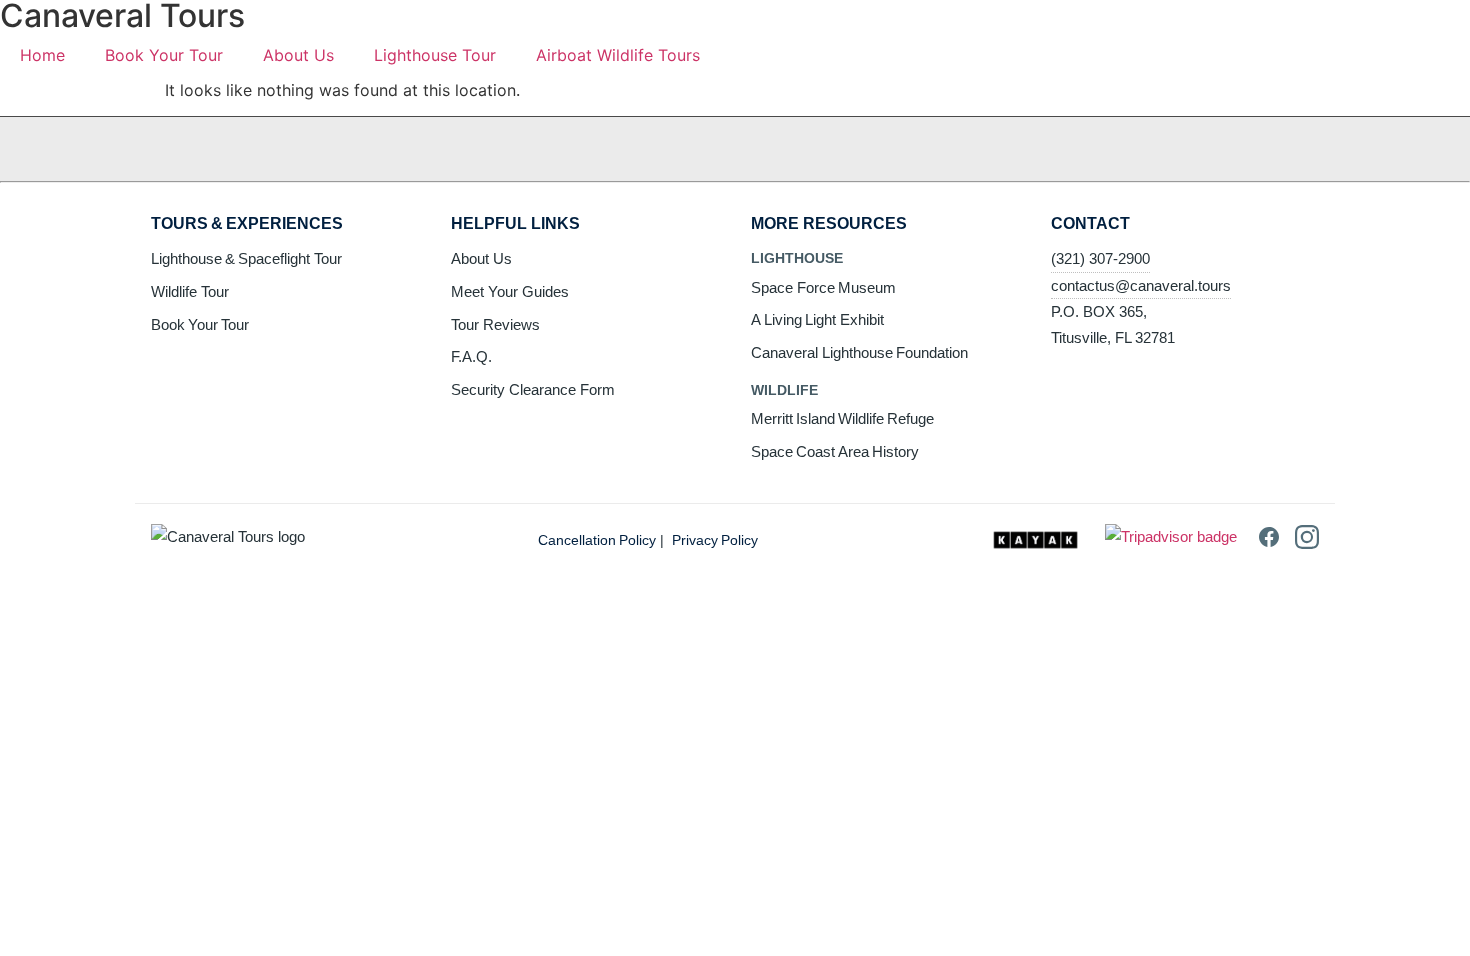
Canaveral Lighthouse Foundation (859, 352)
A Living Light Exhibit (817, 319)
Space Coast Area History (835, 451)
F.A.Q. (471, 356)
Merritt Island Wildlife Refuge (842, 418)
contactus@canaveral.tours (1141, 285)
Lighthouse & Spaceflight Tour (246, 258)
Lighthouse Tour (435, 55)
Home (42, 55)
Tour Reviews (495, 324)
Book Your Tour (164, 55)
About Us (298, 55)
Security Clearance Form (533, 389)
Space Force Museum (823, 287)
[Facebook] (1269, 543)
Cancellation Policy (597, 540)
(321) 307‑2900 (1100, 258)
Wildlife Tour (190, 291)
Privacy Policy (715, 540)
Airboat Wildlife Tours (618, 55)
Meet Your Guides (510, 291)
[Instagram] (1307, 543)
